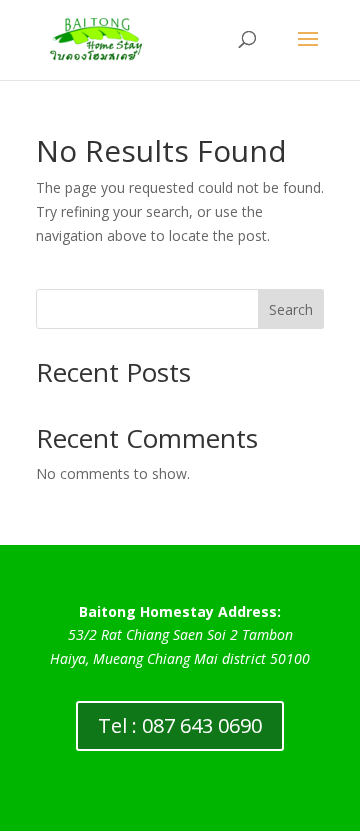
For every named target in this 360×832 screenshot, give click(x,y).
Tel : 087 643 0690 (180, 725)
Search (291, 309)
